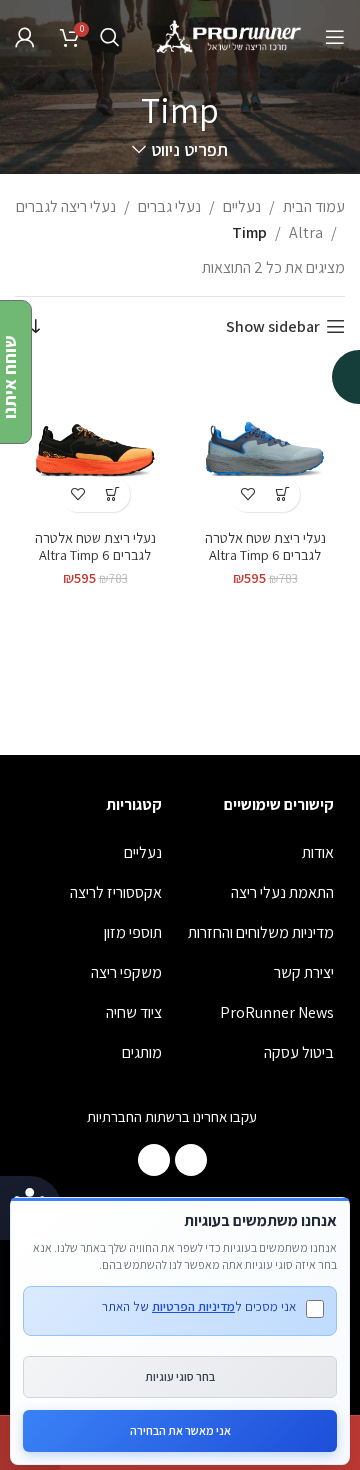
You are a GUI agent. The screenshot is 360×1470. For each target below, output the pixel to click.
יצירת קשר (304, 972)
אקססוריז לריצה (116, 892)
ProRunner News (277, 1012)
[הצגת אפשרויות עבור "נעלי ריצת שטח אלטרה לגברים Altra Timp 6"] (282, 494)
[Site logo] (230, 35)
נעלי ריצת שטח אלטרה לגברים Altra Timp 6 (265, 546)
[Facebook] (191, 1160)
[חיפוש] (110, 37)
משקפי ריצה (126, 972)
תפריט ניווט (189, 150)
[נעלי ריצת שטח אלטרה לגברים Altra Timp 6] (265, 442)
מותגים (142, 1052)
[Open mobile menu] (335, 37)
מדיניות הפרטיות (193, 1306)
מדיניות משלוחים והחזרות (261, 932)
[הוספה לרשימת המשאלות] (247, 494)
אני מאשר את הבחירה (180, 1430)
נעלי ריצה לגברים (66, 206)
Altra (306, 232)
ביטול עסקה (299, 1052)
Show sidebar (273, 326)
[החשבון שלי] (25, 37)
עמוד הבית (314, 206)
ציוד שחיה (134, 1012)
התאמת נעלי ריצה (282, 892)
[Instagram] (154, 1160)
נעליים (242, 206)
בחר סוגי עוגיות (180, 1376)
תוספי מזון (133, 932)
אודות (318, 852)
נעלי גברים (169, 206)
